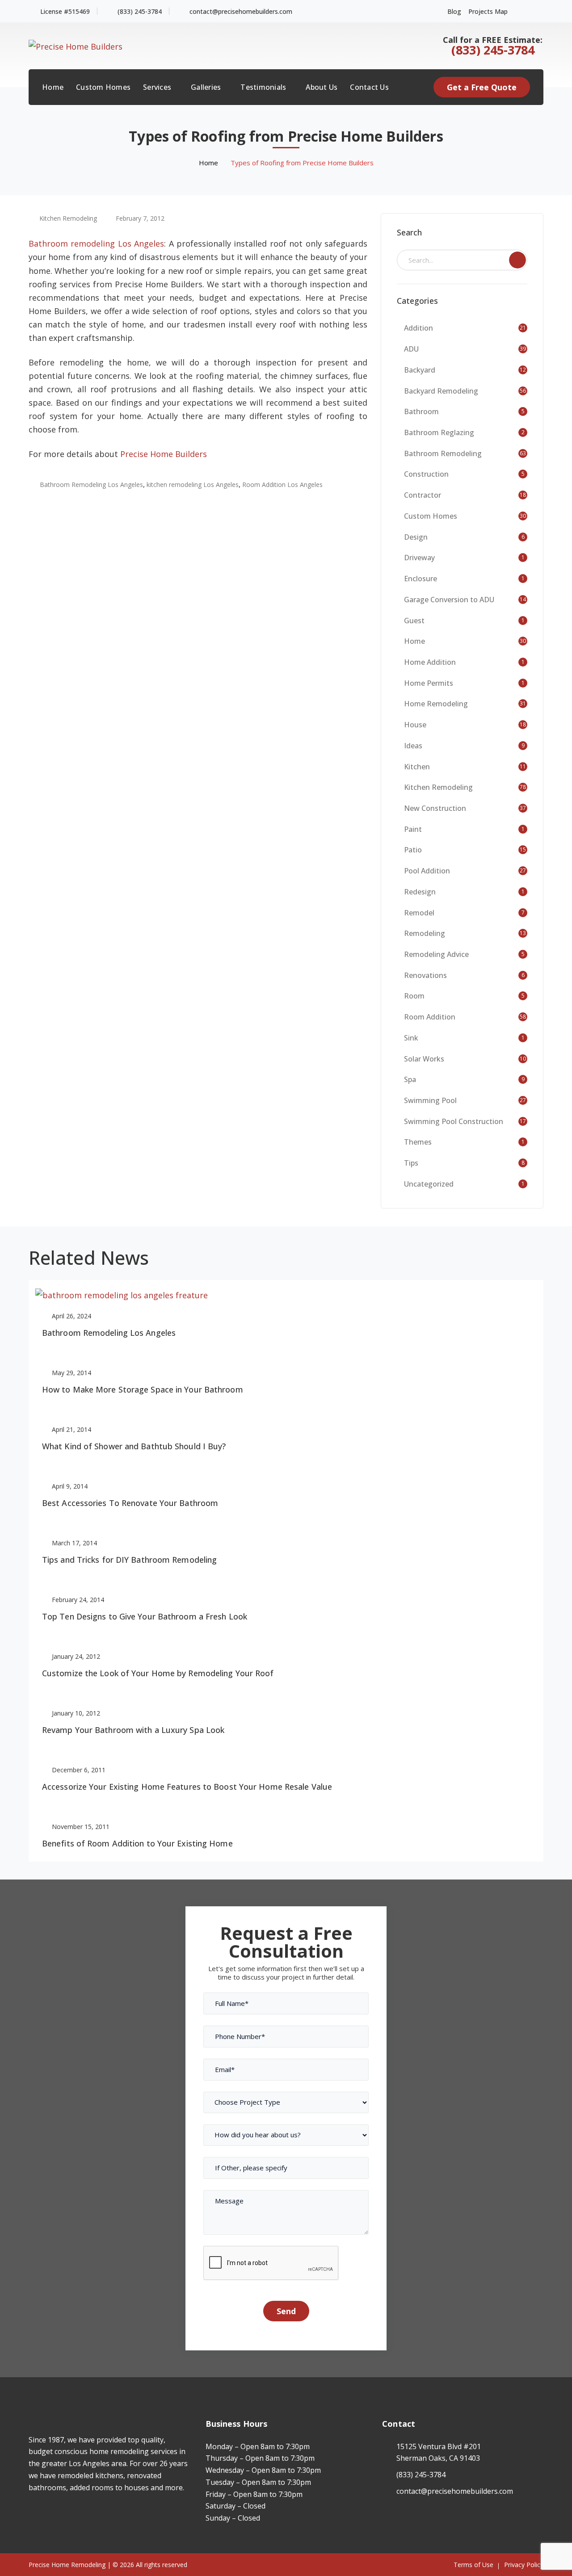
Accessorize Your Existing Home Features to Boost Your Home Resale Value (187, 1787)
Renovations (425, 975)
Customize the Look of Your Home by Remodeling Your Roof (158, 1673)
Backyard (420, 370)
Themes (418, 1142)
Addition (418, 328)
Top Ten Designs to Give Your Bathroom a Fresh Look (145, 1616)
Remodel (419, 913)
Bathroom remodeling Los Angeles (96, 243)
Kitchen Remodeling (68, 218)
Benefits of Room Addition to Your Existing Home (137, 1843)
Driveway (419, 558)
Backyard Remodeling (441, 391)
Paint (413, 829)
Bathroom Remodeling (443, 453)
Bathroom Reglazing (439, 432)
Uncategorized (429, 1184)
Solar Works (424, 1059)
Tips (411, 1163)
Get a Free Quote (482, 87)
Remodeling (425, 933)
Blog (454, 11)
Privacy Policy (524, 2565)
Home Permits (429, 683)
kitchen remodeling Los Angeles (193, 485)
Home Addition (430, 662)
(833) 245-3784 (140, 11)
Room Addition (430, 1017)
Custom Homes (431, 516)
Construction (426, 474)
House (415, 725)
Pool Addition (427, 871)
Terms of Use (473, 2565)
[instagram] (44, 2513)
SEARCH (517, 260)
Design (416, 537)
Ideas (413, 746)
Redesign (420, 892)
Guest (414, 621)
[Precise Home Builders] (76, 45)
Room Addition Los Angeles (282, 485)
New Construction (435, 808)
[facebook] (31, 2513)
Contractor (423, 495)
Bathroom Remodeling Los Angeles (91, 485)
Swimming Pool (430, 1100)
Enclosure (421, 579)
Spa (410, 1079)
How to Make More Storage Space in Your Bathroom (143, 1389)
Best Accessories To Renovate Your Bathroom (130, 1503)
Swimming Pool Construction (454, 1121)
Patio (413, 850)
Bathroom (421, 411)
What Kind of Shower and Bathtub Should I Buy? (134, 1446)
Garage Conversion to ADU (449, 600)
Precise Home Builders (164, 454)
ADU (411, 349)
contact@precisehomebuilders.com (241, 11)
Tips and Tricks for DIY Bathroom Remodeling (129, 1560)
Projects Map (488, 11)
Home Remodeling (436, 704)
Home (208, 163)
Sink (411, 1038)
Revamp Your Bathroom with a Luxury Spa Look (133, 1730)
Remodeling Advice (436, 954)
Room (414, 996)
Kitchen (417, 767)
